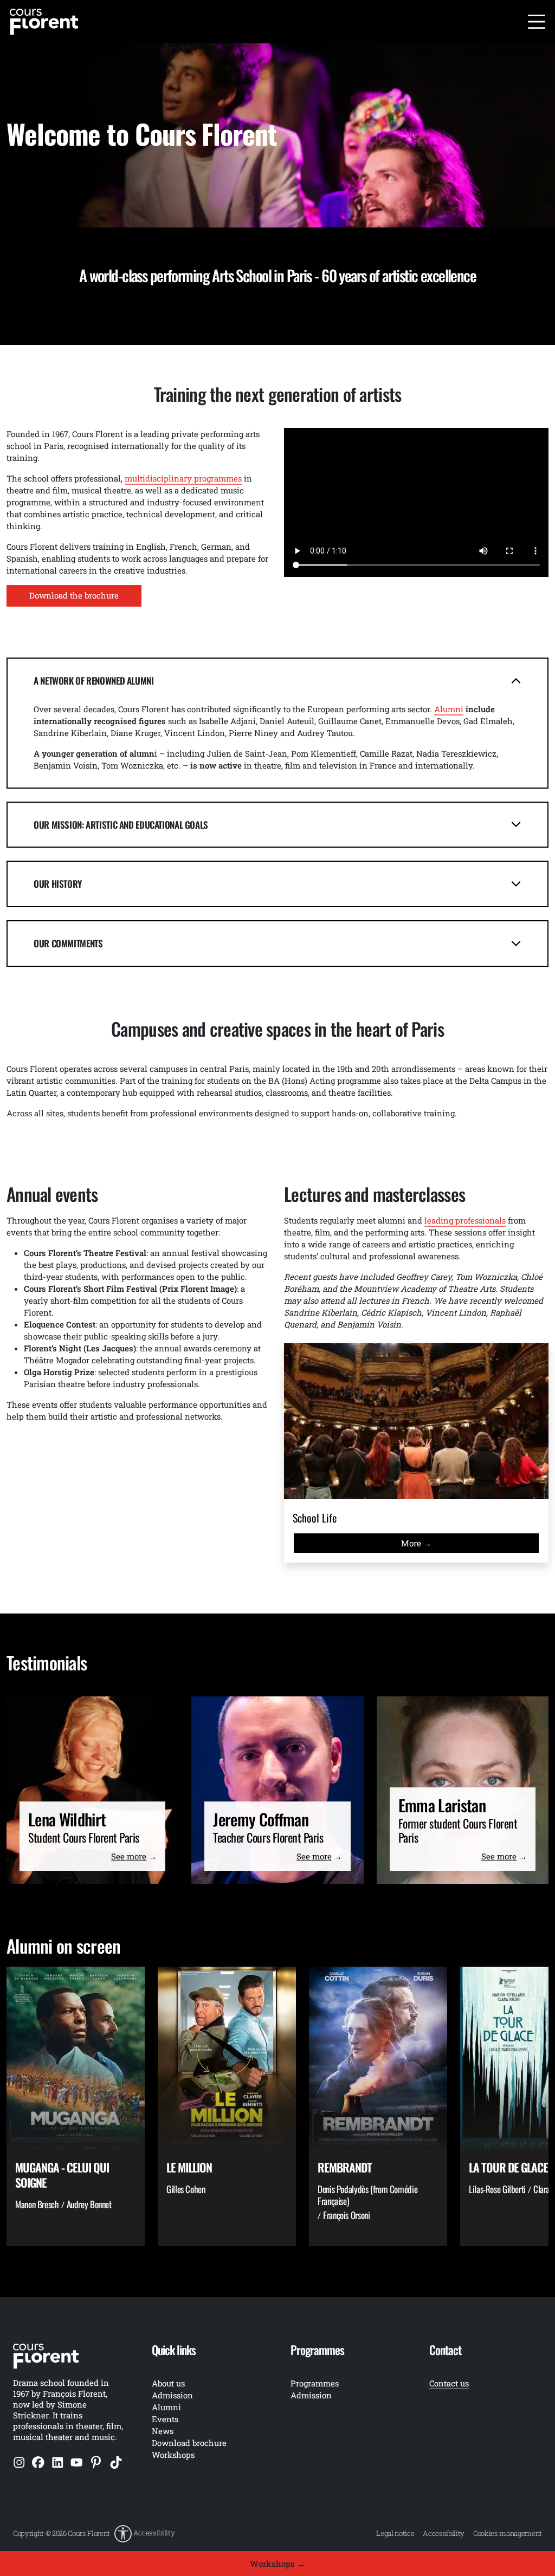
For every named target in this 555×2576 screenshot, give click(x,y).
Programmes (315, 2383)
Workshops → (277, 2564)
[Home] (44, 21)
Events (165, 2419)
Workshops (173, 2455)
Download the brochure (74, 595)
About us (168, 2383)
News (163, 2431)
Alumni (166, 2407)
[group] (76, 2106)
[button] (144, 2534)
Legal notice (395, 2533)
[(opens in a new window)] (19, 2462)
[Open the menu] (537, 22)
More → (416, 1543)
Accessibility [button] (154, 2533)
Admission (311, 2395)
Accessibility (444, 2533)
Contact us (449, 2383)
